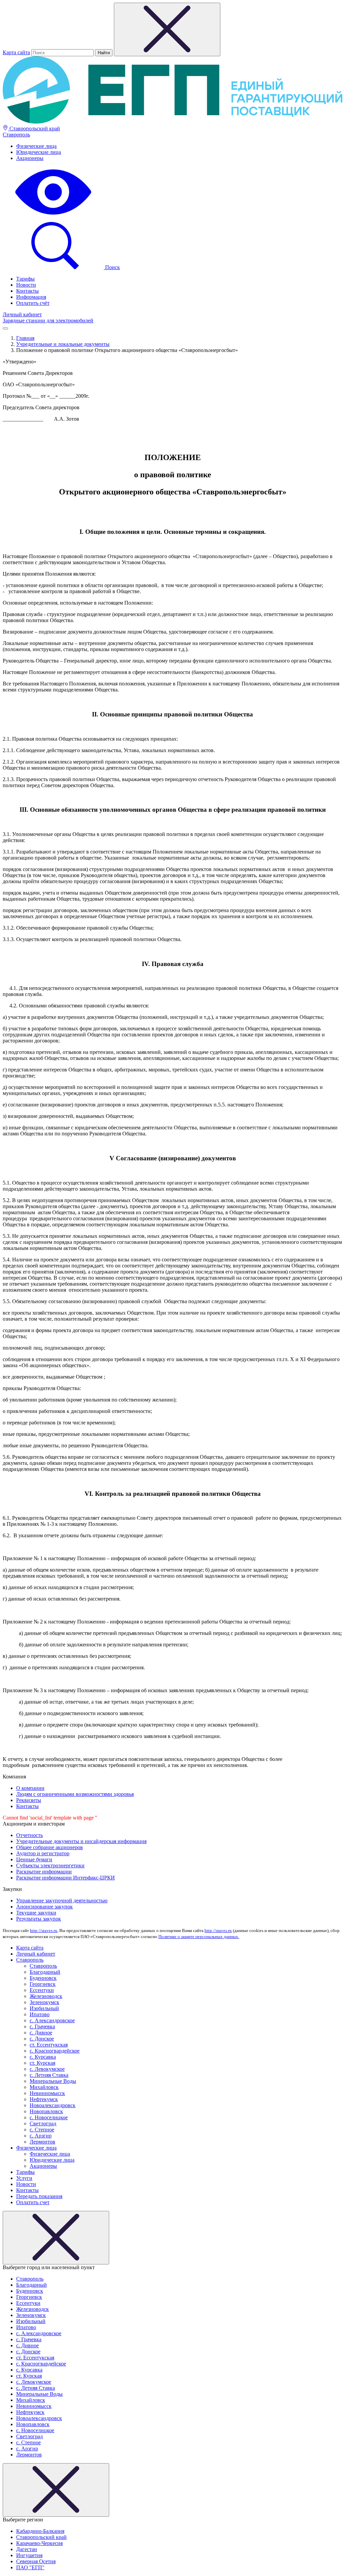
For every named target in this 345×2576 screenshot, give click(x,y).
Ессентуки (42, 1990)
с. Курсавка (43, 2057)
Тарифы (25, 279)
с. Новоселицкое (49, 2117)
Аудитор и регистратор (43, 1853)
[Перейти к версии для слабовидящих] (53, 215)
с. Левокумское (47, 2069)
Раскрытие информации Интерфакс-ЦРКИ (66, 1878)
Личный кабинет (22, 314)
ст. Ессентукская (49, 2045)
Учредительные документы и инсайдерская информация (81, 1841)
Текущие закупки (36, 1913)
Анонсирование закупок (44, 1907)
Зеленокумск (44, 2002)
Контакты (27, 291)
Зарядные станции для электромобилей (48, 320)
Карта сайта (16, 52)
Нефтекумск (44, 2099)
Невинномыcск (47, 2093)
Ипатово (40, 2014)
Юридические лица (39, 152)
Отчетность (29, 1835)
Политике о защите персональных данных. (199, 1937)
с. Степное (42, 2130)
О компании (30, 1788)
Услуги (24, 2178)
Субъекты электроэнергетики (50, 1865)
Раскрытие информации (44, 1872)
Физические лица (36, 146)
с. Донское (42, 2039)
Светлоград (43, 2123)
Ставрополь (16, 135)
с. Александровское (52, 2020)
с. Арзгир (41, 2136)
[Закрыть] (56, 2238)
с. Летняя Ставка (49, 2075)
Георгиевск (43, 1984)
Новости (26, 285)
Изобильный (44, 2008)
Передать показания (39, 2196)
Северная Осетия (36, 2561)
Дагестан (27, 2549)
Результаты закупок (39, 1919)
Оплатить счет (33, 2202)
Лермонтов (42, 2142)
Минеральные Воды (53, 2081)
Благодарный (45, 1972)
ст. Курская (42, 2063)
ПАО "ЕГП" (30, 2567)
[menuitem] (179, 146)
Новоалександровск (53, 2105)
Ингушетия (29, 2555)
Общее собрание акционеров (50, 1847)
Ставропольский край (34, 128)
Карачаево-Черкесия (39, 2543)
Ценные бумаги (34, 1859)
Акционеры (30, 158)
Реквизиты (29, 1800)
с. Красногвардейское (55, 2051)
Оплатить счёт (33, 303)
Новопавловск (46, 2111)
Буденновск (43, 1978)
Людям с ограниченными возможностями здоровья (75, 1794)
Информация (31, 297)
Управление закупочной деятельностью (62, 1901)
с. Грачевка (42, 2026)
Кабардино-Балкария (40, 2531)
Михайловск (44, 2087)
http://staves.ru (44, 1930)
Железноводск (46, 1996)
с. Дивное (41, 2033)
